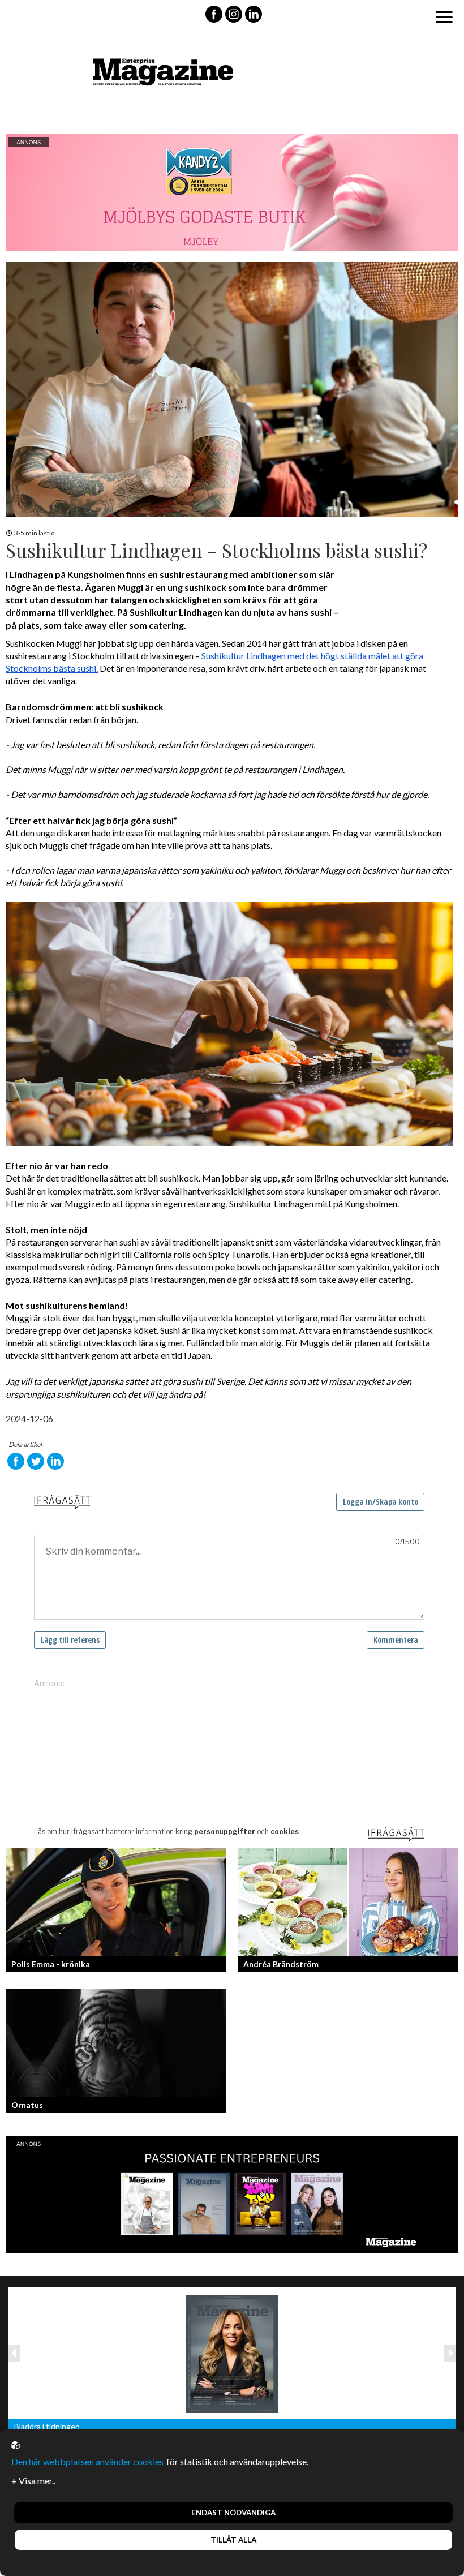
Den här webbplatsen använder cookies (87, 2461)
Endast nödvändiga (233, 2513)
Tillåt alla (233, 2540)
